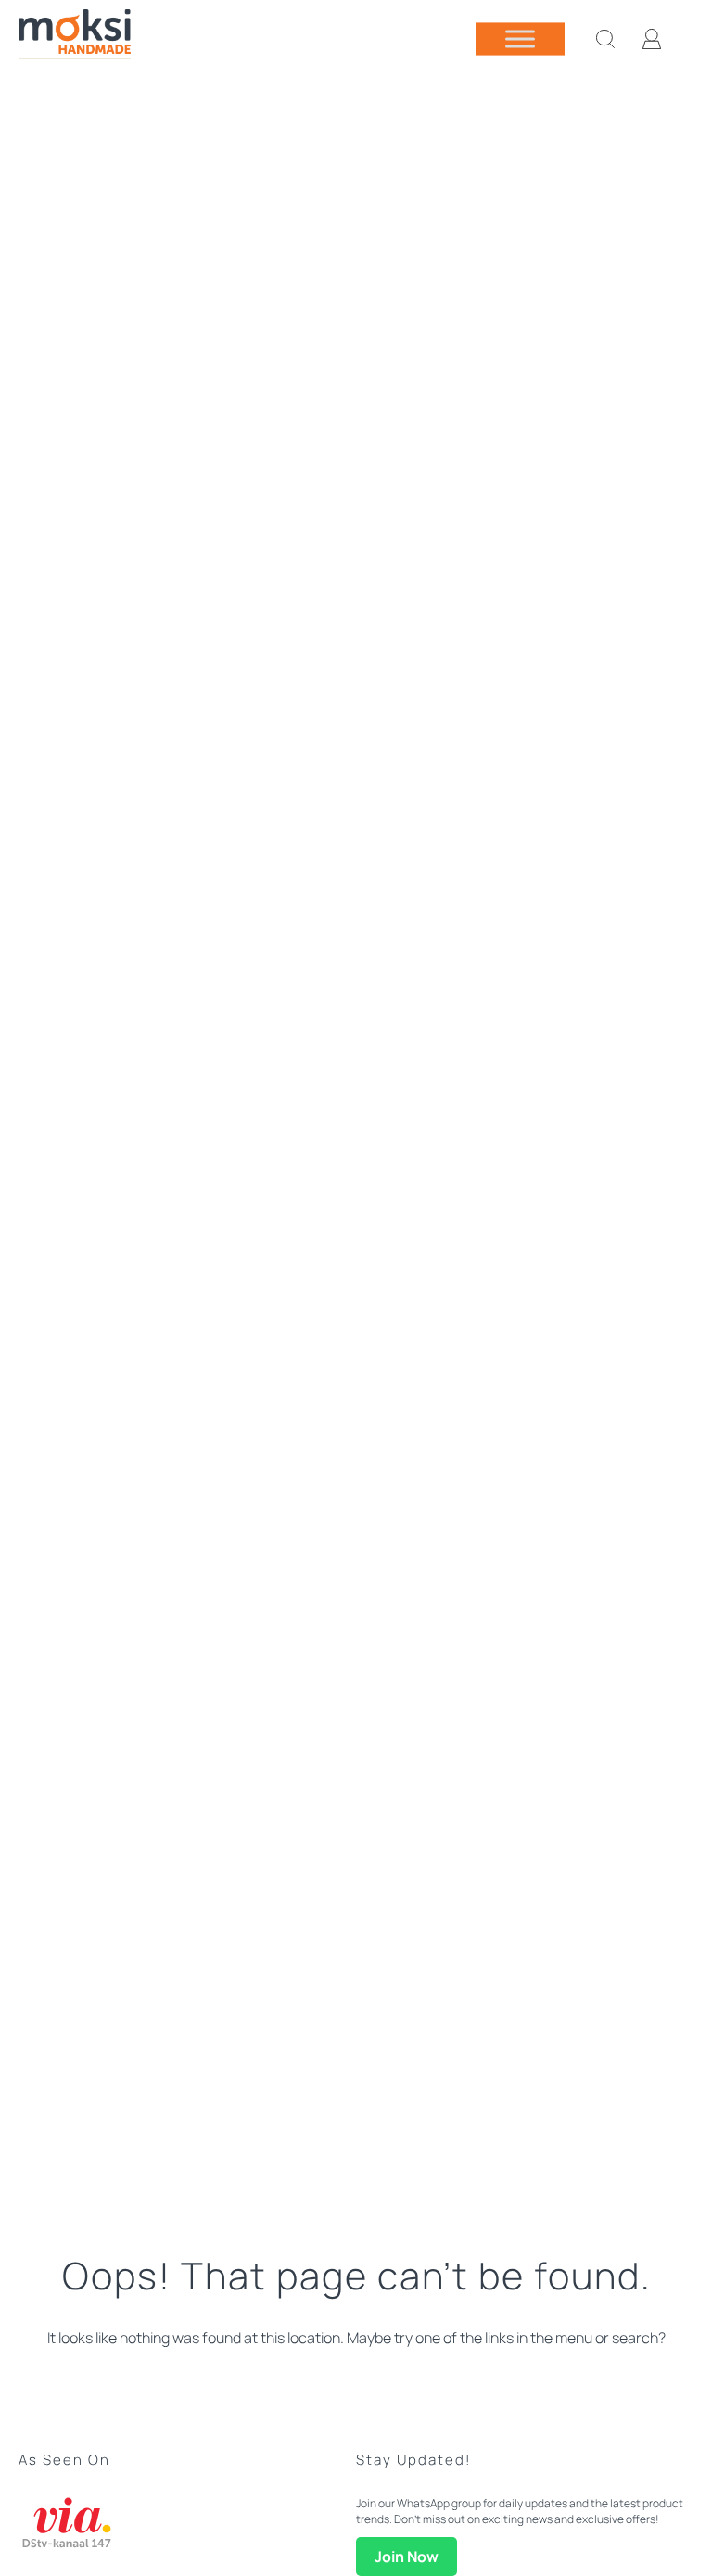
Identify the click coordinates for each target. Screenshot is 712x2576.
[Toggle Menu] (520, 38)
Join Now (407, 2557)
